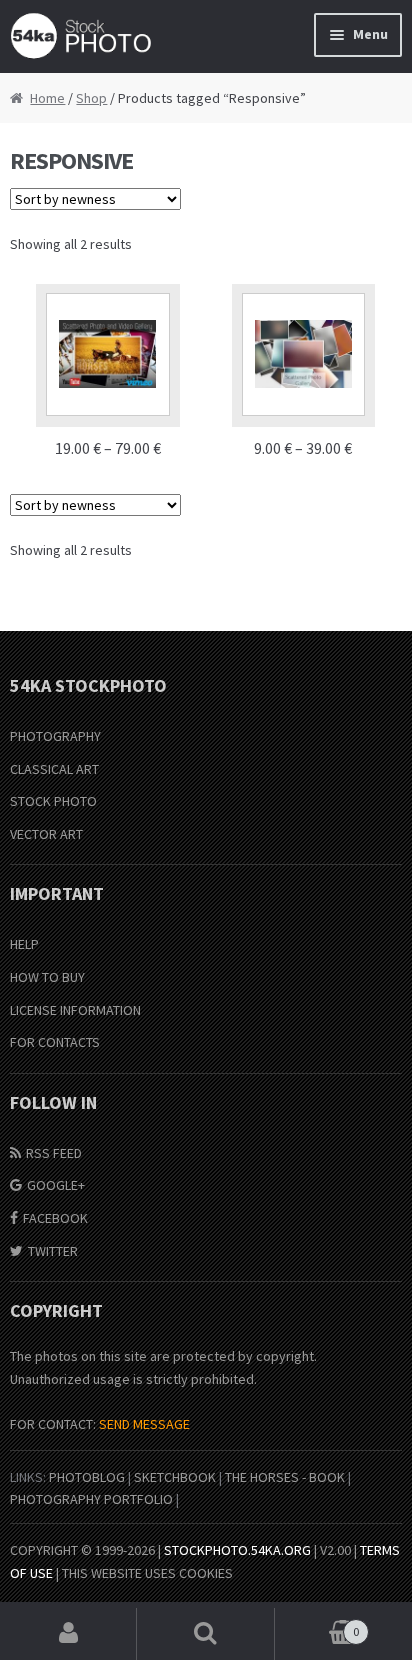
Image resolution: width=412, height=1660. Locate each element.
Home (47, 98)
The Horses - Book (285, 1477)
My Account (68, 1634)
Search (205, 1634)
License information (75, 1010)
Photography (55, 736)
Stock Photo (53, 801)
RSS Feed (54, 1153)
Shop (91, 98)
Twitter (53, 1251)
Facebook (55, 1218)
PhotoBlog (87, 1477)
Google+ (56, 1185)
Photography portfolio (91, 1499)
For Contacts (55, 1042)
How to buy (47, 977)
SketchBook (175, 1477)
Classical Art (54, 769)
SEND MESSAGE (144, 1424)
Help (24, 944)
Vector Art (46, 834)
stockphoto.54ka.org (237, 1550)
